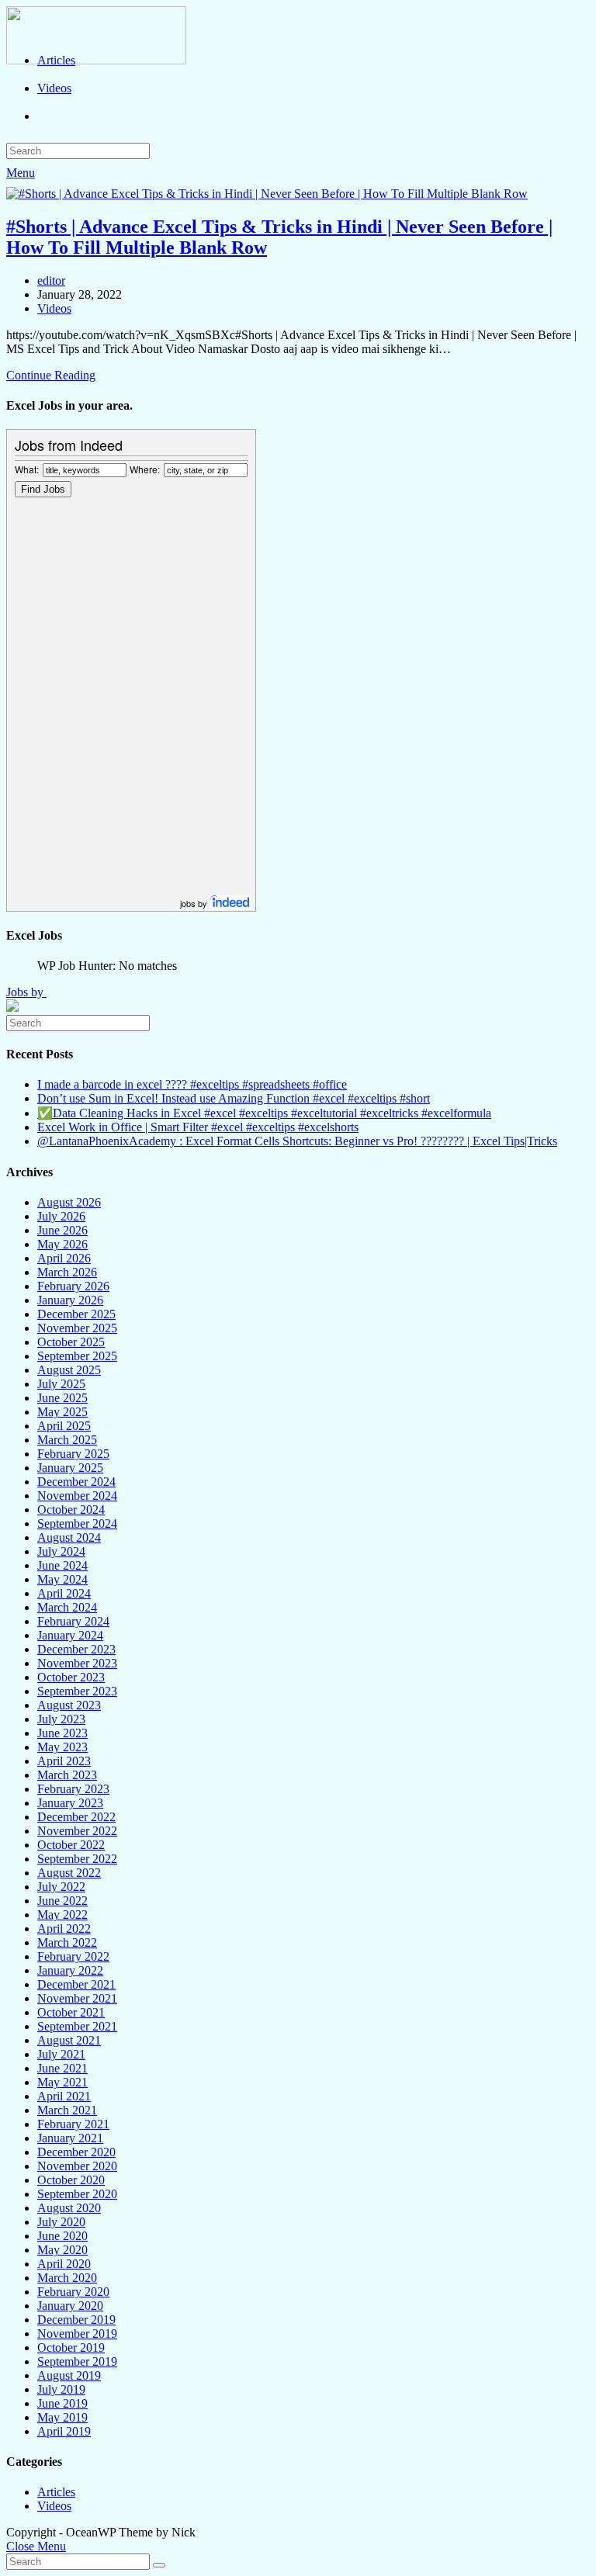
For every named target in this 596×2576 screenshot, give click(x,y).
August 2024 (69, 1537)
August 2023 (69, 1705)
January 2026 (70, 1300)
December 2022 (76, 1817)
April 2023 (64, 1761)
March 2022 (67, 1942)
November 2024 (77, 1496)
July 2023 (61, 1719)
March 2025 (67, 1440)
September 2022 (77, 1859)
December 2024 (76, 1482)
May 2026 (62, 1244)
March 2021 (67, 2110)
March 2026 (67, 1272)
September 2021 (77, 2026)
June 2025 (62, 1398)
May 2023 (62, 1747)
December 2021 (76, 1984)
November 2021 (77, 1998)
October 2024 (71, 1510)
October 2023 (71, 1677)
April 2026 (64, 1258)
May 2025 (62, 1412)
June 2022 (62, 1901)
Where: (145, 469)
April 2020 (64, 2264)
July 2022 (61, 1887)
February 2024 (73, 1621)
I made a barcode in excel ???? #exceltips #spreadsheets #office (192, 1084)
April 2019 (64, 2431)
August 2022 (69, 1873)
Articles (56, 2492)
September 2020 (77, 2194)
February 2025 (73, 1454)
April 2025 (64, 1426)
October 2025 (71, 1342)
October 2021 (71, 2012)
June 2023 (62, 1733)
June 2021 (62, 2068)
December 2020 (76, 2152)
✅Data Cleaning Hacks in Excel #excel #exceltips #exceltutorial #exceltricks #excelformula (264, 1113)
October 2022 (71, 1845)
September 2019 (77, 2361)
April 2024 (64, 1593)
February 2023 (73, 1789)
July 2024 (61, 1551)
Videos (54, 308)
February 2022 (73, 1956)
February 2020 (73, 2292)
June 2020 (62, 2236)
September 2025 (77, 1356)
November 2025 (77, 1328)
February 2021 (73, 2124)
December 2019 (76, 2320)
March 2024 (67, 1607)
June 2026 (62, 1230)
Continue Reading (51, 375)
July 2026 (61, 1216)
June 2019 (62, 2403)
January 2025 (70, 1468)
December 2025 (76, 1314)
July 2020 (61, 2222)
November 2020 (77, 2166)
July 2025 (61, 1384)
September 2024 (77, 1523)
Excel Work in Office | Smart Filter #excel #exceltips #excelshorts (198, 1127)
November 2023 (77, 1663)
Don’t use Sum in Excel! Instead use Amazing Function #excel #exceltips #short (234, 1098)
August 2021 (69, 2040)
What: (27, 469)
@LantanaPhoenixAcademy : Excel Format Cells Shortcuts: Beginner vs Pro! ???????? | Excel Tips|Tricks (297, 1141)
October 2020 (71, 2180)
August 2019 (69, 2375)
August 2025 (69, 1370)
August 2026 (69, 1202)
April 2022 (64, 1929)
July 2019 (61, 2389)
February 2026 (73, 1286)
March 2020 (67, 2278)
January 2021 (70, 2138)
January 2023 (70, 1803)
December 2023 (76, 1649)
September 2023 (77, 1691)
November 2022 (77, 1831)
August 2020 (69, 2208)
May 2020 (62, 2250)
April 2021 (64, 2096)
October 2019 (71, 2347)
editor (51, 280)
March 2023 (67, 1775)
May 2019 (62, 2417)
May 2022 (62, 1915)
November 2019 (77, 2334)
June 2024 (62, 1565)
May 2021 (62, 2082)
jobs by (195, 903)
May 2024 (62, 1579)
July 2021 (61, 2054)
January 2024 (70, 1635)
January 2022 (70, 1970)
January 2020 (70, 2306)
